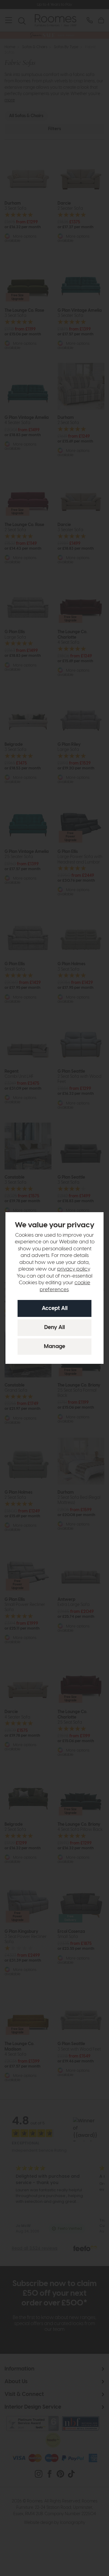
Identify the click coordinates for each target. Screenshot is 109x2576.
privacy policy (73, 1269)
